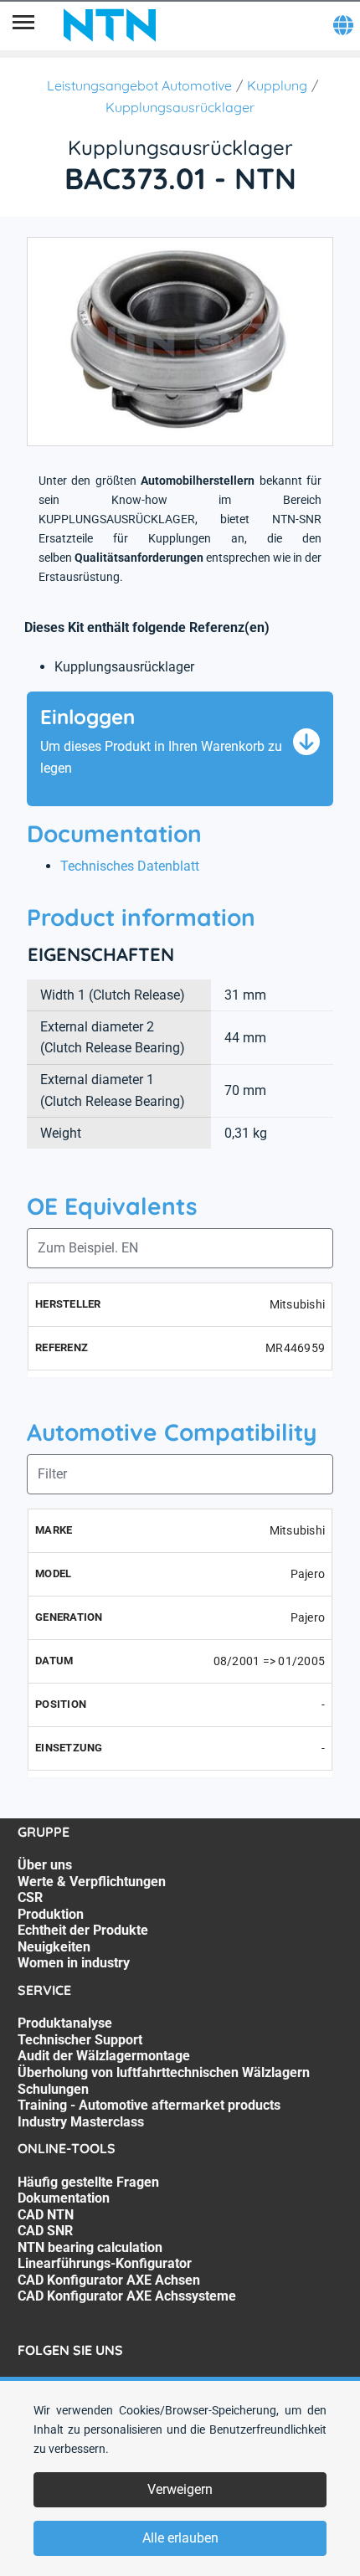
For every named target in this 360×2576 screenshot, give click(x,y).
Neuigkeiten (54, 1947)
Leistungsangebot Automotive (139, 85)
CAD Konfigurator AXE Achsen (109, 2280)
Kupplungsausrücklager (180, 107)
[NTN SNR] (110, 25)
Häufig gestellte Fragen (88, 2182)
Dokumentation (64, 2198)
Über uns (45, 1865)
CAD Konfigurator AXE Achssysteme (127, 2296)
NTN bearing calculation (90, 2247)
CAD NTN (46, 2215)
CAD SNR (45, 2231)
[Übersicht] (23, 25)
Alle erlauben (180, 2538)
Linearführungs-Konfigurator (105, 2263)
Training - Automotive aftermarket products (149, 2105)
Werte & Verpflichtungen (92, 1882)
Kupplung (277, 85)
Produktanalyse (65, 2023)
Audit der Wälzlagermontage (104, 2056)
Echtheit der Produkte (83, 1930)
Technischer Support (80, 2040)
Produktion (51, 1914)
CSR (30, 1897)
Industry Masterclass (81, 2122)
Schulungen (53, 2089)
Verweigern (180, 2489)
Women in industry (74, 1963)
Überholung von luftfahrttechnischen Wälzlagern (164, 2072)
